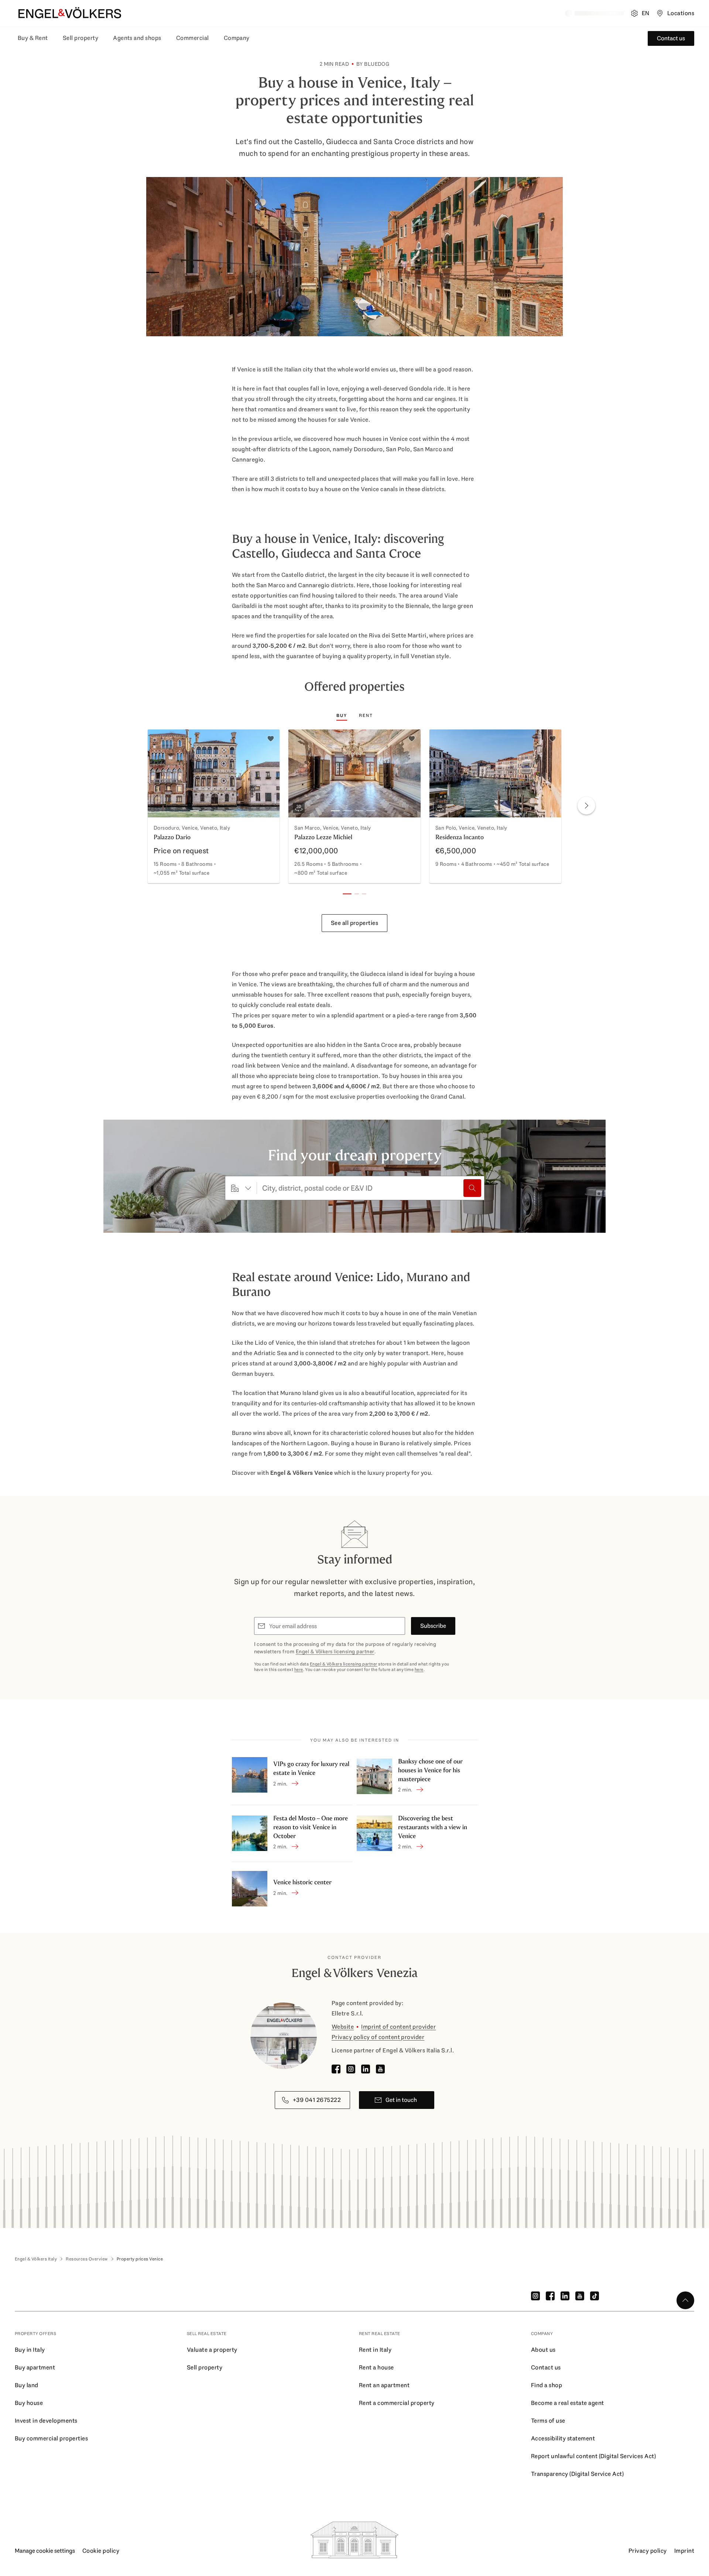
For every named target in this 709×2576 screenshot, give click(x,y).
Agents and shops (137, 38)
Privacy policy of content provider (378, 2037)
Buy (342, 715)
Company (237, 38)
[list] (354, 808)
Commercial (193, 38)
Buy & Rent (33, 38)
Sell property (81, 38)
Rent (366, 715)
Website (343, 2027)
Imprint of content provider (398, 2027)
